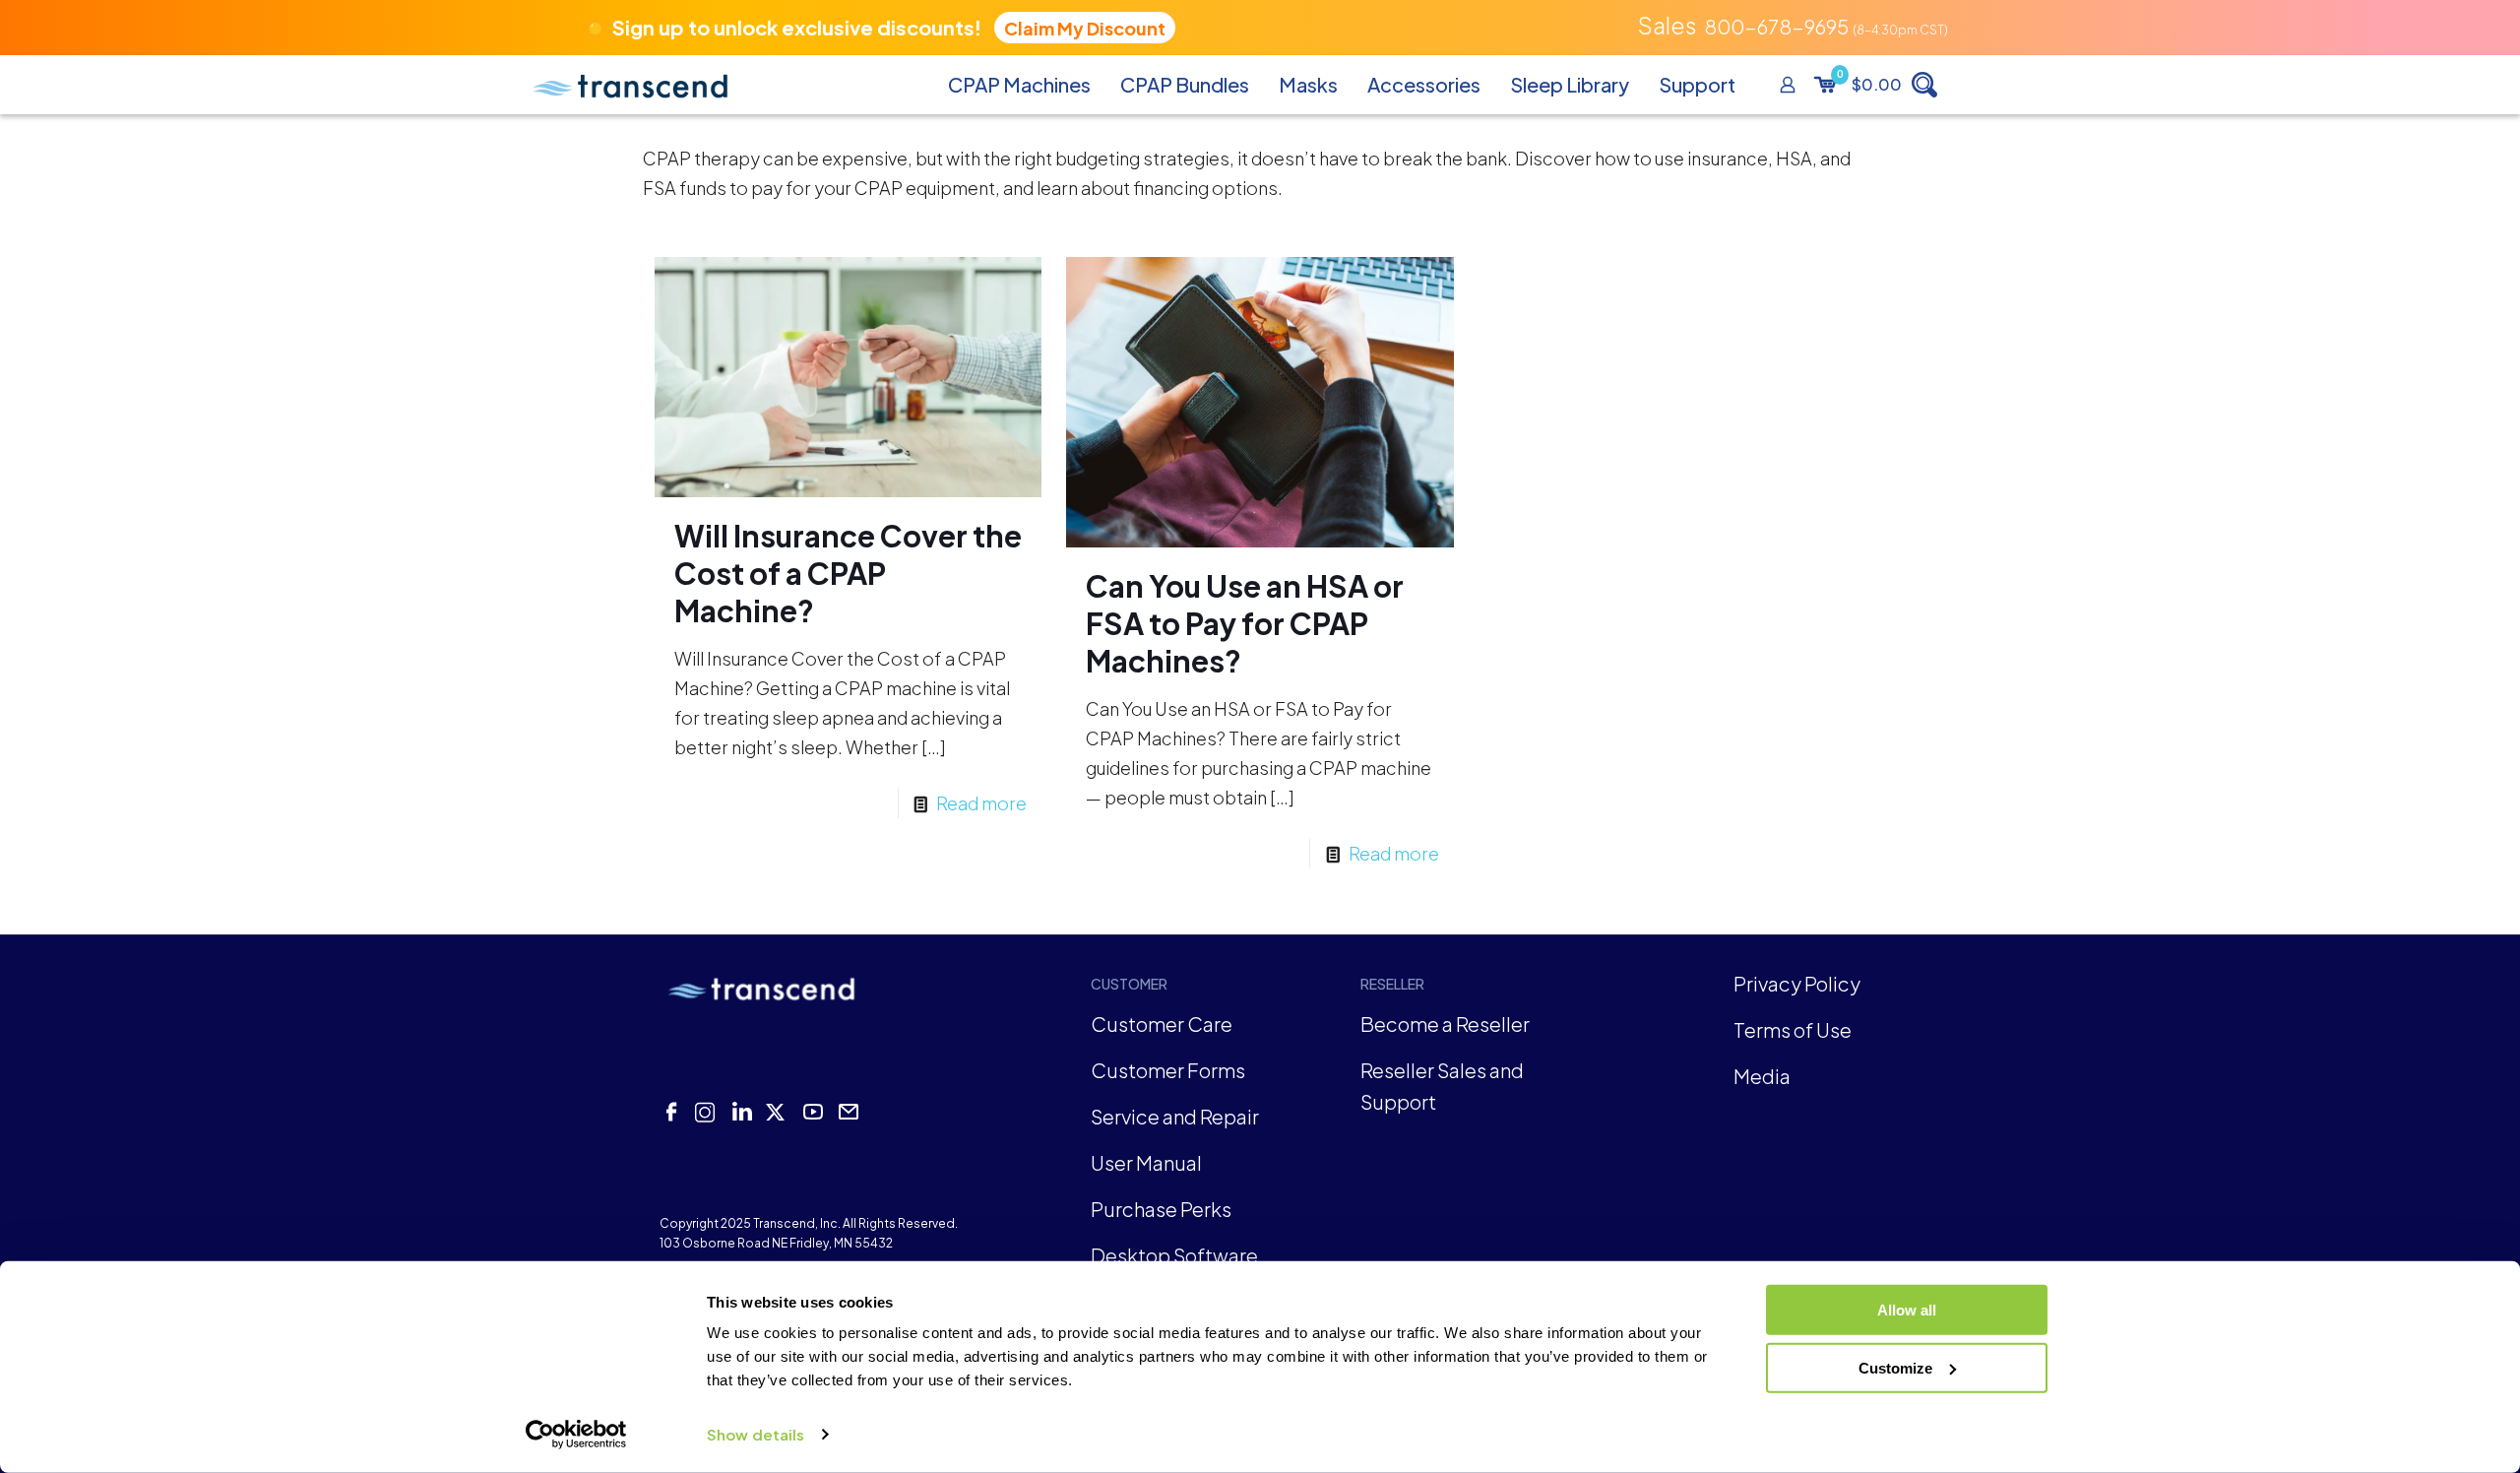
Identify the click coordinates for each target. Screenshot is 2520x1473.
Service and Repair (1175, 1116)
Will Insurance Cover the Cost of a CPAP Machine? (848, 573)
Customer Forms (1168, 1070)
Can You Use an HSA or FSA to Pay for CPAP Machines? (1245, 623)
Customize (1895, 1367)
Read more (981, 803)
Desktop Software (1174, 1255)
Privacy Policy (1797, 983)
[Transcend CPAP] (630, 85)
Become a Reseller (1445, 1024)
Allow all (1907, 1310)
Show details (756, 1434)
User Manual (1146, 1162)
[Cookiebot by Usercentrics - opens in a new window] (576, 1435)
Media (1762, 1076)
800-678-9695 (1776, 26)
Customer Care (1162, 1024)
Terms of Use (1793, 1029)
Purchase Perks (1161, 1209)
